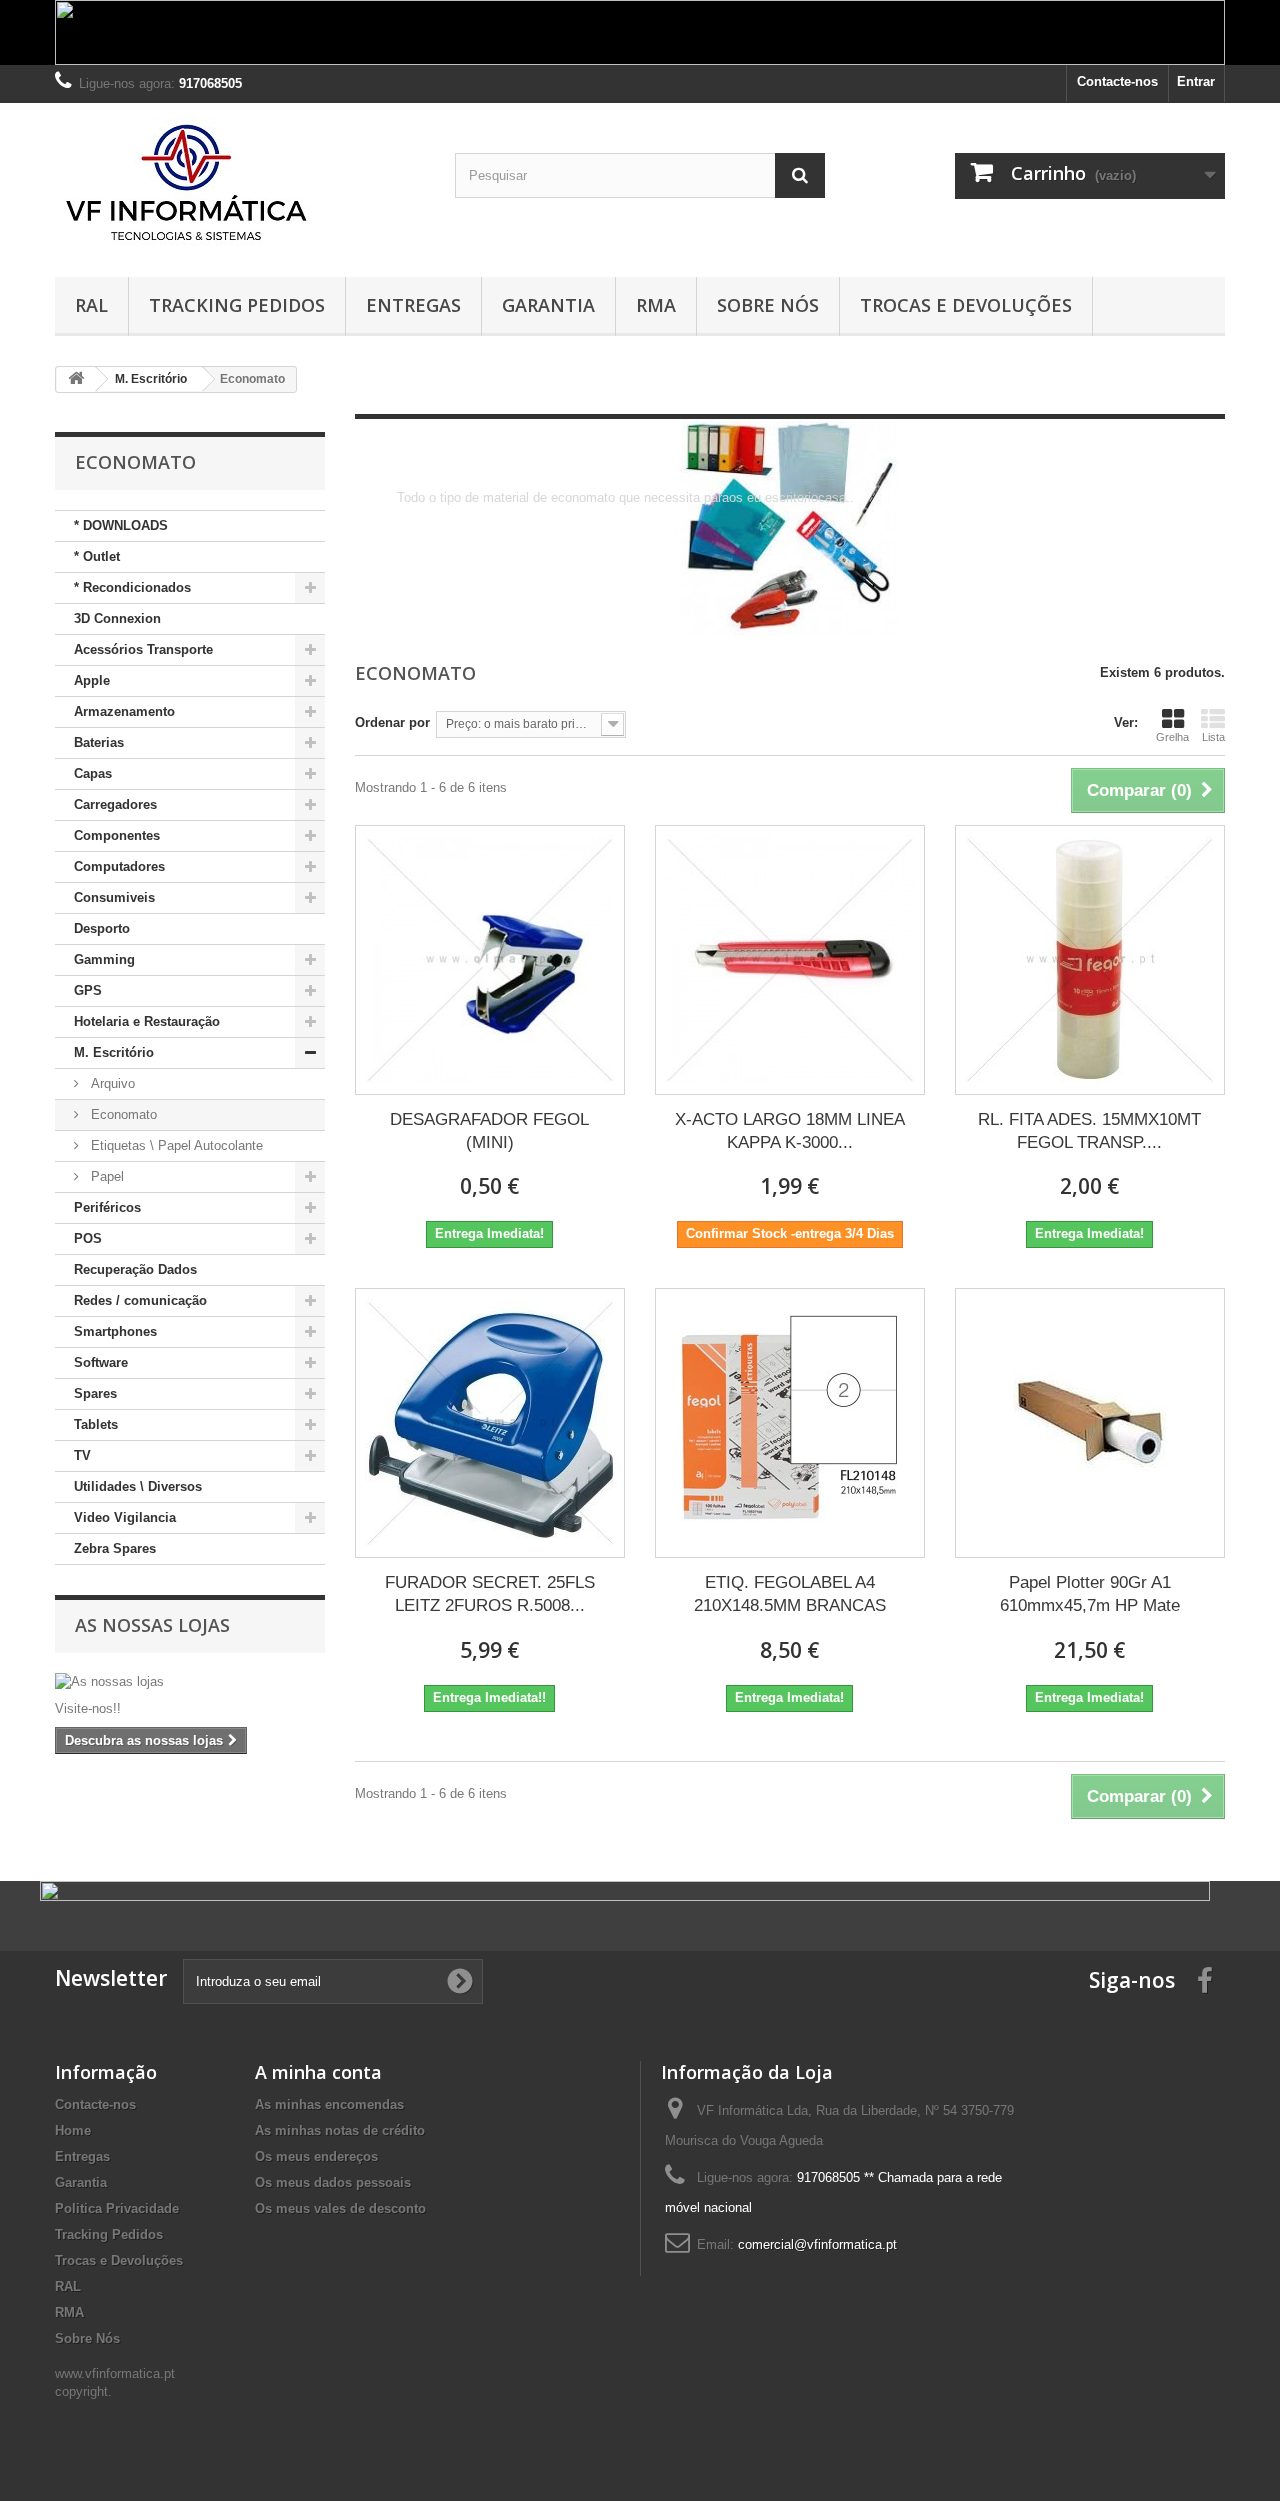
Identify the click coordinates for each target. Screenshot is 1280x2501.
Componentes (117, 835)
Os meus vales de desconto (340, 2208)
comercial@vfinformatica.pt (817, 2244)
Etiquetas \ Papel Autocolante (175, 1145)
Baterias (99, 742)
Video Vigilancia (125, 1517)
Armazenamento (124, 711)
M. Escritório (114, 1052)
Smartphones (115, 1331)
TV (82, 1455)
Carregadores (115, 804)
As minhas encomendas (329, 2104)
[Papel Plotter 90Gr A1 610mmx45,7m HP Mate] (1090, 1423)
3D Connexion (117, 618)
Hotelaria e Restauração (147, 1021)
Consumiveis (114, 897)
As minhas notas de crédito (340, 2130)
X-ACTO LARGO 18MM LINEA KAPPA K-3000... (790, 1131)
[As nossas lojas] (190, 1682)
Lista (1213, 737)
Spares (95, 1393)
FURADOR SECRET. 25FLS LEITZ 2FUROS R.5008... (490, 1594)
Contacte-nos (1117, 81)
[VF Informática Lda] (240, 185)
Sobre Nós (768, 305)
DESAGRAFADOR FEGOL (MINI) (489, 1131)
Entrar (1196, 81)
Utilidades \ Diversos (138, 1486)
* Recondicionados (132, 587)
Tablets (96, 1424)
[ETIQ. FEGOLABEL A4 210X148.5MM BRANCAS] (790, 1423)
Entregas (413, 305)
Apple (92, 680)
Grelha (1172, 737)
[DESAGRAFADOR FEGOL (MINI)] (490, 960)
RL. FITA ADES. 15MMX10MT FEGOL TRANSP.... (1089, 1131)
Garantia (548, 305)
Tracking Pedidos (237, 305)
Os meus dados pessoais (333, 2182)
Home (73, 2130)
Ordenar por (392, 722)
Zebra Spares (115, 1548)
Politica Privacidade (117, 2208)
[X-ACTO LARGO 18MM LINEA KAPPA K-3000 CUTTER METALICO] (790, 960)
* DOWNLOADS (121, 525)
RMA (656, 305)
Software (101, 1362)
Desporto (102, 928)
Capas (93, 773)
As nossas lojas (152, 1625)
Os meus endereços (316, 2156)
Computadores (119, 866)
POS (88, 1238)
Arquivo (111, 1083)
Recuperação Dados (135, 1269)
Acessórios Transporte (143, 649)
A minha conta (318, 2072)
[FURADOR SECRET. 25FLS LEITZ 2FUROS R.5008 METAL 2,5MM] (490, 1423)
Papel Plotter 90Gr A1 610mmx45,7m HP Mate (1090, 1594)
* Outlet (97, 556)
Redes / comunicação (140, 1300)
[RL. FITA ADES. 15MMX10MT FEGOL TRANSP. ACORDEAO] (1090, 960)
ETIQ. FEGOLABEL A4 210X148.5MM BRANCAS (790, 1594)
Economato (122, 1114)
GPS (88, 990)
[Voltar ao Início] (76, 379)
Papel (105, 1176)
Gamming (104, 959)
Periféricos (107, 1207)
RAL (91, 305)
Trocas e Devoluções (966, 305)
